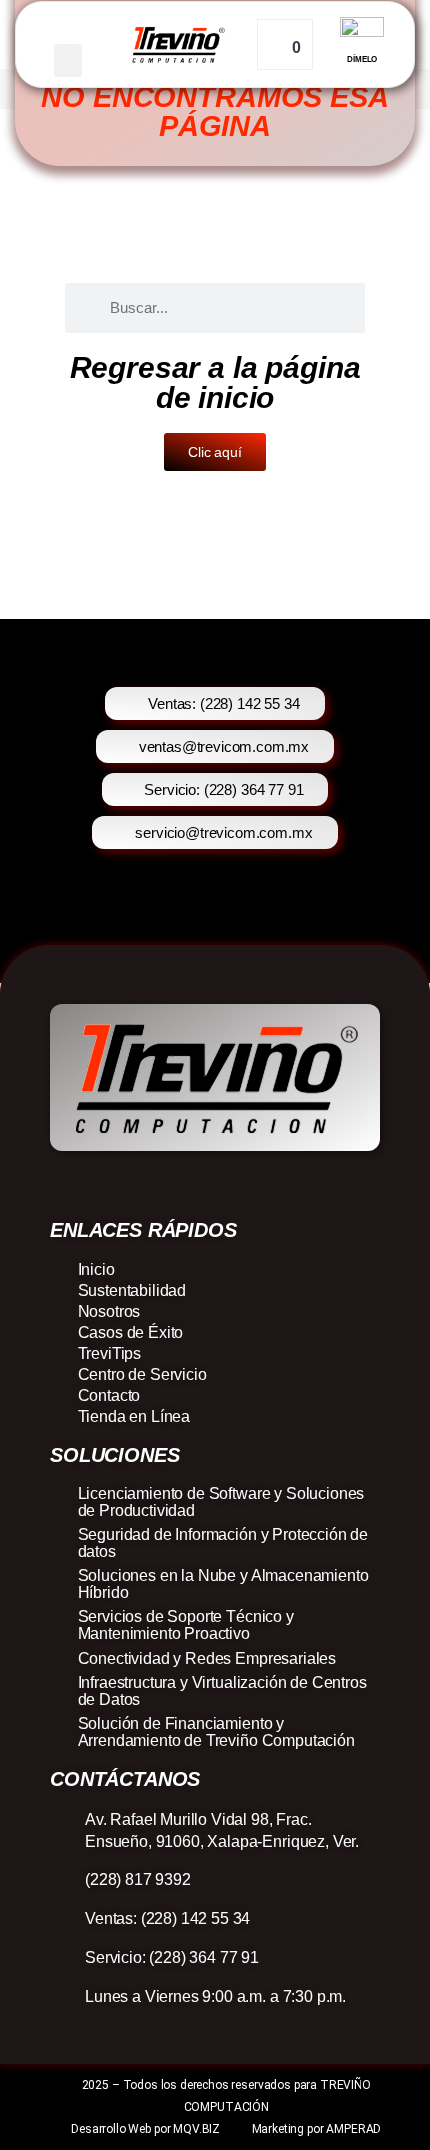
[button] (68, 60)
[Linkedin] (233, 1185)
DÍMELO (362, 59)
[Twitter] (272, 1185)
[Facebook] (157, 1185)
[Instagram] (195, 1185)
